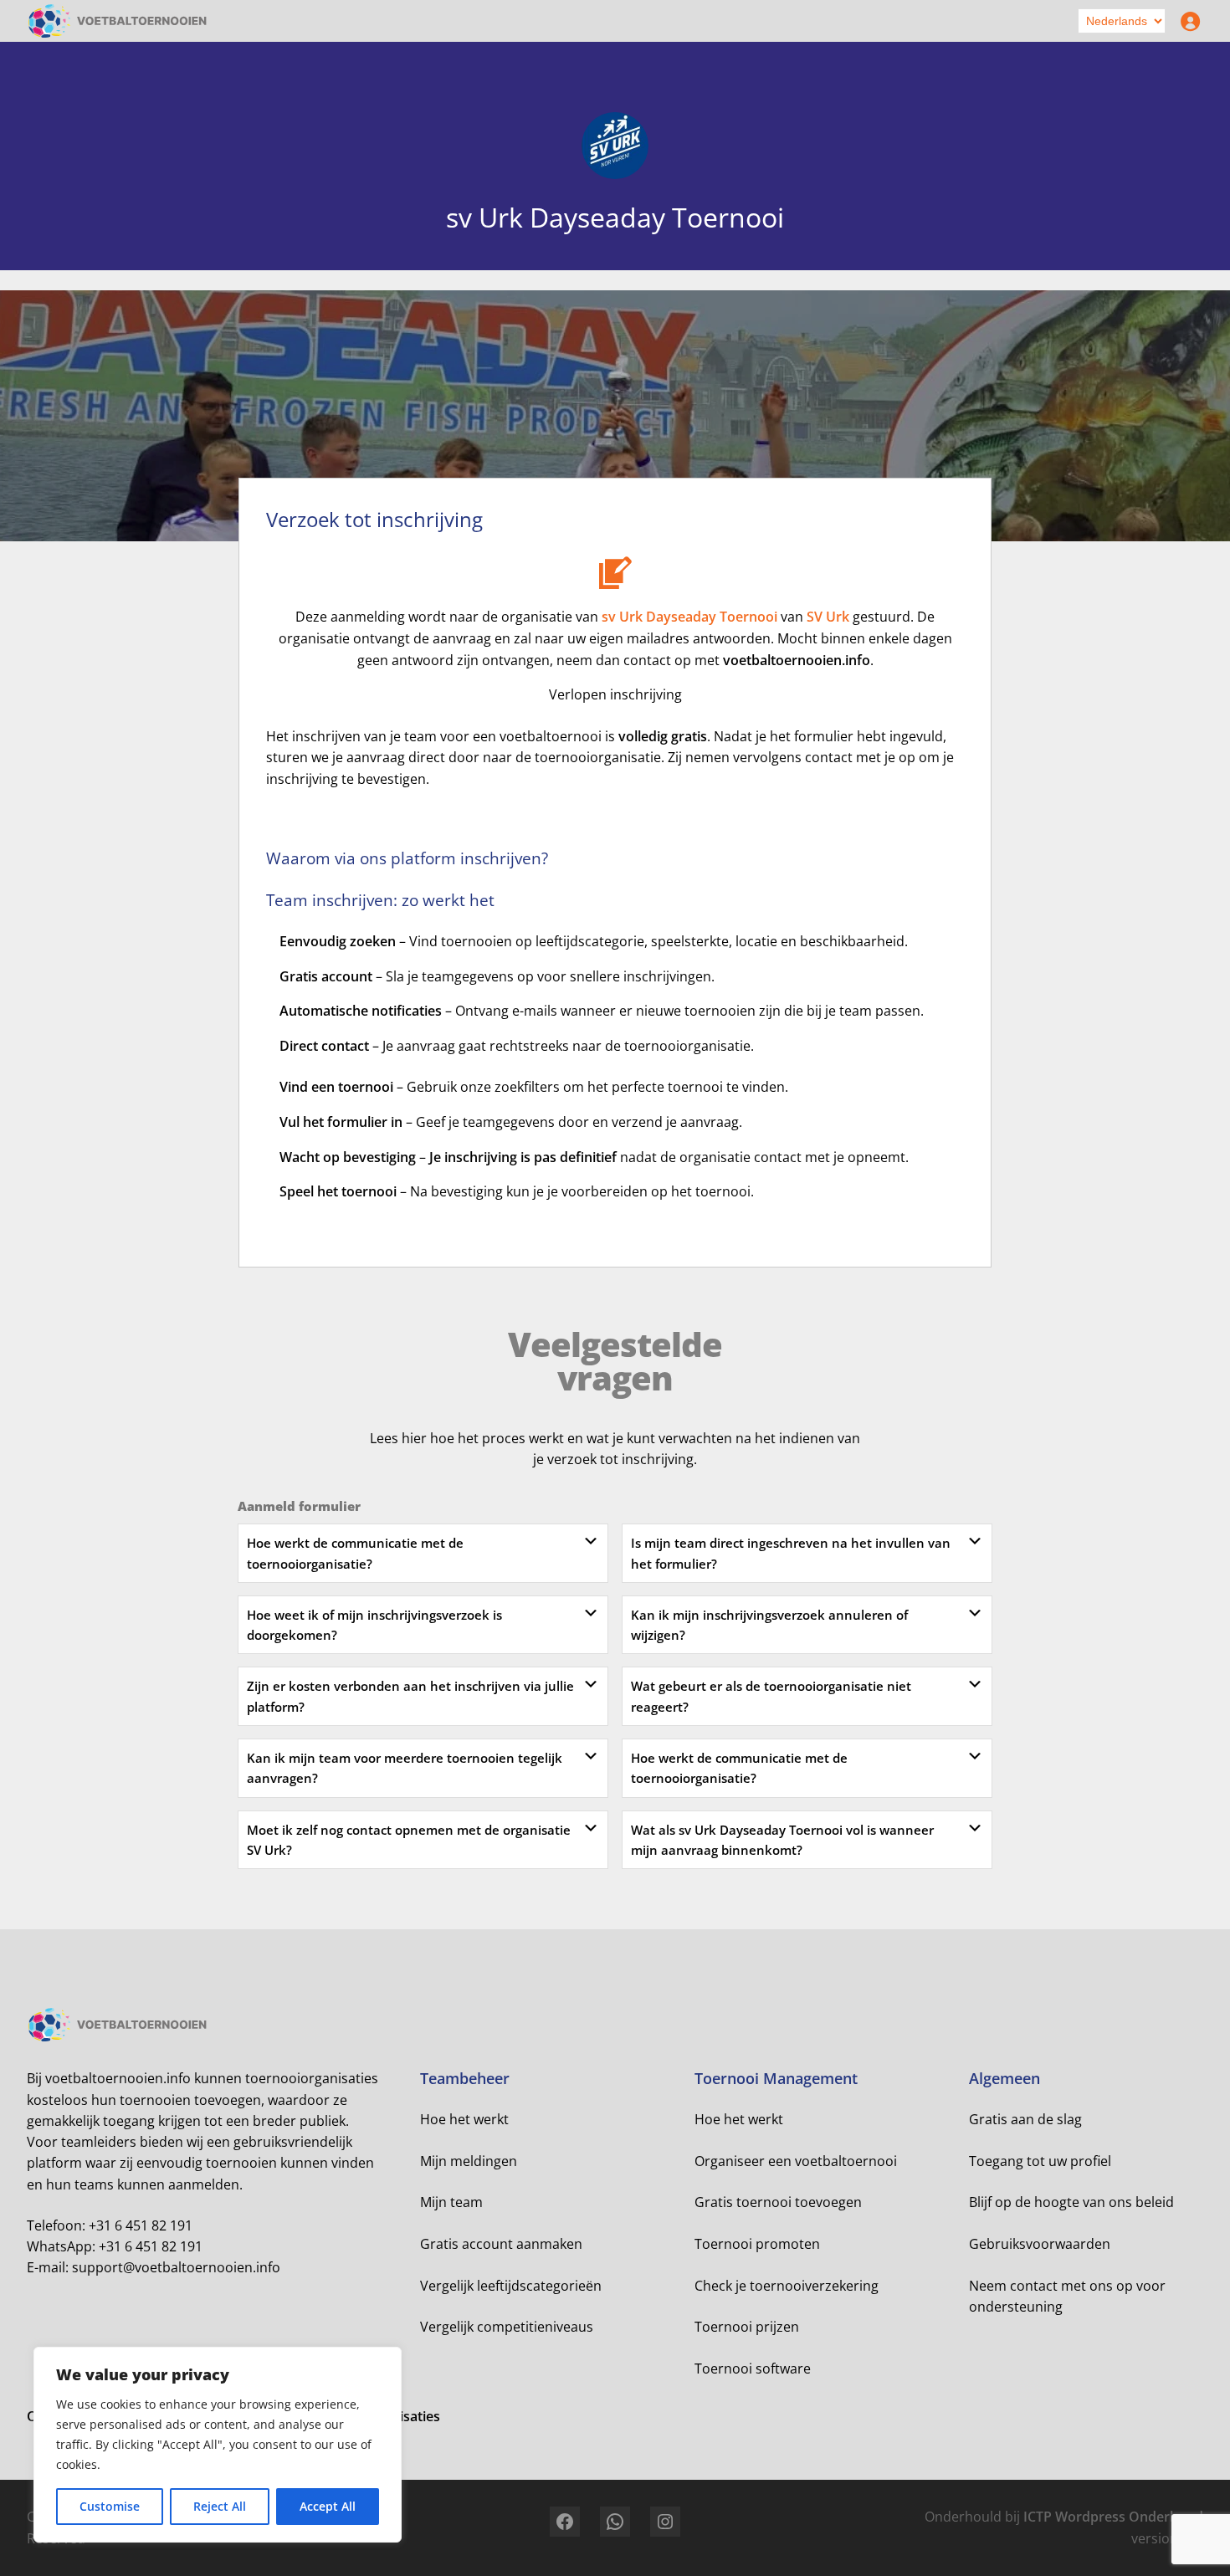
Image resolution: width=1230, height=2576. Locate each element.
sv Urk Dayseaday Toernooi (689, 617)
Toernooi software (753, 2369)
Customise (110, 2506)
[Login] (1186, 21)
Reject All (220, 2506)
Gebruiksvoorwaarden (1040, 2244)
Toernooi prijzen (747, 2327)
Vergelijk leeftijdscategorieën (511, 2286)
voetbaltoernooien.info (797, 660)
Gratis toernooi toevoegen (778, 2202)
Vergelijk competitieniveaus (507, 2327)
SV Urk (828, 617)
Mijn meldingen (469, 2161)
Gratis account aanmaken (501, 2244)
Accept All (328, 2506)
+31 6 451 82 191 (141, 2225)
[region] (218, 2445)
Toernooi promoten (757, 2244)
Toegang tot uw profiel (1040, 2161)
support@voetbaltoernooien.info (176, 2267)
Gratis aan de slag (1025, 2119)
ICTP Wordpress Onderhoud (1113, 2517)
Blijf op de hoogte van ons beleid (1071, 2202)
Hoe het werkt (464, 2119)
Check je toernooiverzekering (787, 2286)
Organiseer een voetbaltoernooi (796, 2161)
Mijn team (451, 2202)
